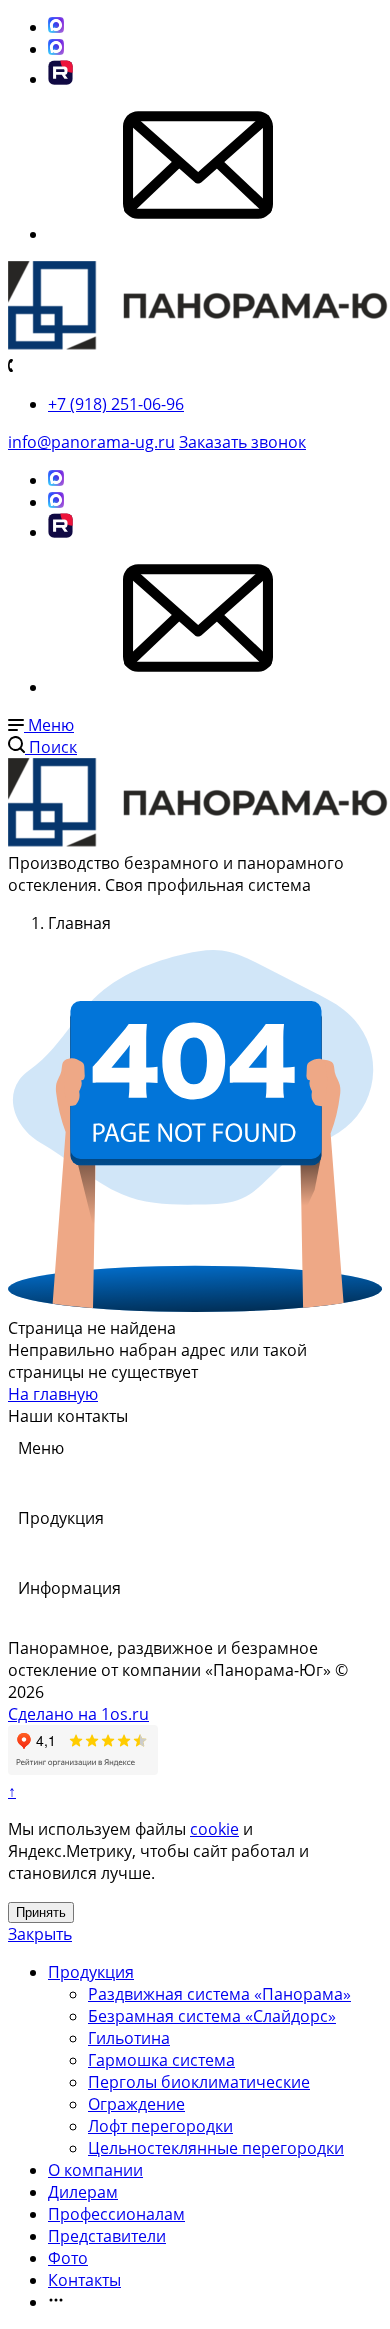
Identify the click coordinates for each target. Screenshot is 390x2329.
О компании (95, 2170)
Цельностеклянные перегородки (216, 2148)
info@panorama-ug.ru (91, 442)
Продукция (91, 1972)
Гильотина (129, 2038)
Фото (68, 2258)
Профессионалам (116, 2214)
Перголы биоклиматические (199, 2082)
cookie (214, 1829)
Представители (107, 2236)
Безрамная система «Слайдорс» (212, 2016)
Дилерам (83, 2192)
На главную (53, 1394)
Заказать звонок (242, 442)
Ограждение (136, 2104)
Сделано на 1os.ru (78, 1714)
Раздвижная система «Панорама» (219, 1994)
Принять (41, 1912)
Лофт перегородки (160, 2126)
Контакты (84, 2280)
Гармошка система (161, 2060)
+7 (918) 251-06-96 (116, 404)
